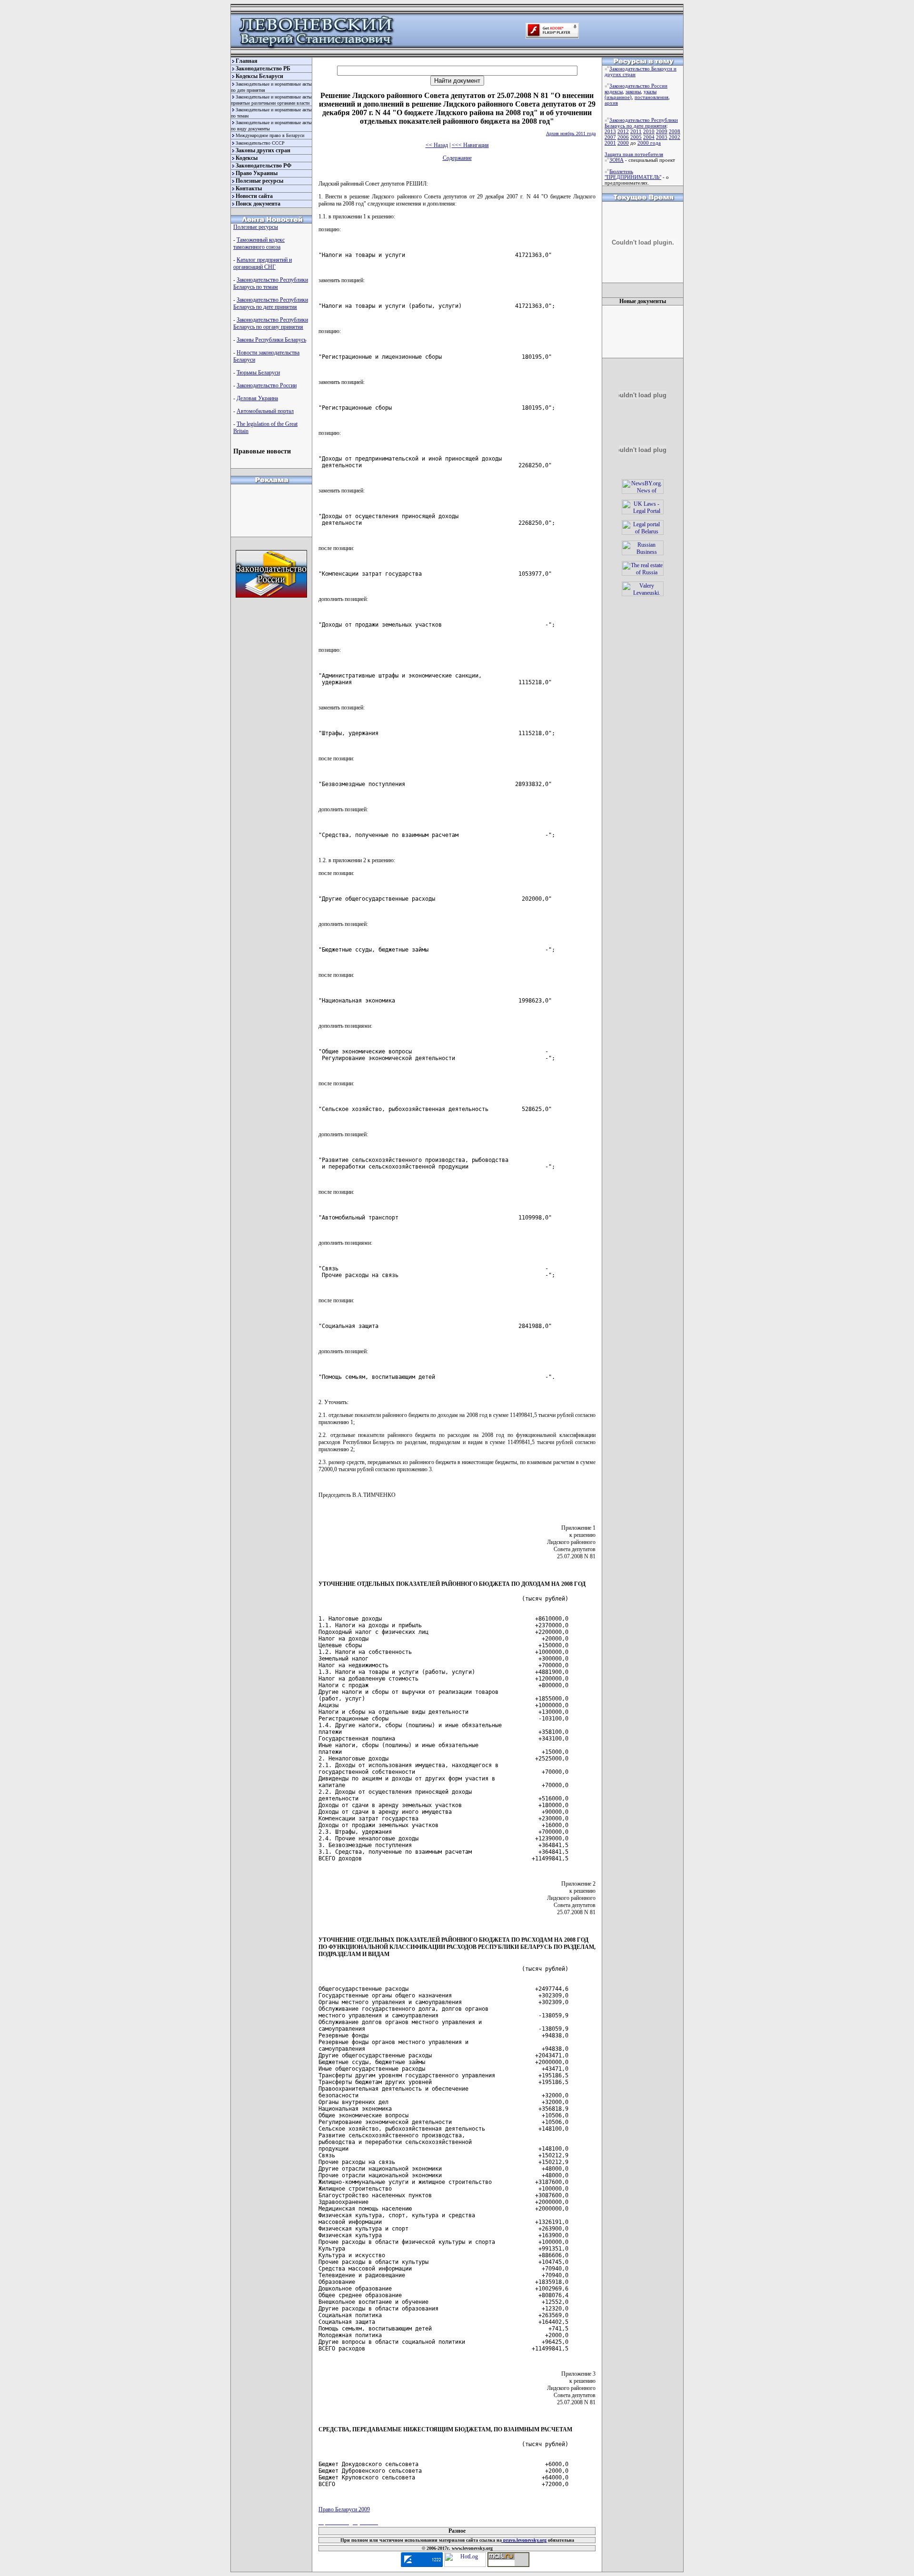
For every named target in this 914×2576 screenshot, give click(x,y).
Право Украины (257, 173)
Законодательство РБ (263, 69)
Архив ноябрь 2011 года (571, 133)
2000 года (649, 143)
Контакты (249, 188)
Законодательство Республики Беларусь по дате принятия (271, 303)
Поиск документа (258, 204)
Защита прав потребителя (634, 154)
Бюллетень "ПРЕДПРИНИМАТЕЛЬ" (633, 174)
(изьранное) (618, 97)
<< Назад (437, 145)
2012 (623, 131)
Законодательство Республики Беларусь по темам (271, 283)
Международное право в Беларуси (270, 135)
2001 (610, 143)
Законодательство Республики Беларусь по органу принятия (271, 323)
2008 (675, 131)
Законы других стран (263, 150)
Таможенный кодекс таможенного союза (259, 243)
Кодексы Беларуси (259, 76)
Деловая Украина (257, 398)
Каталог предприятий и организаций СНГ (263, 263)
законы (633, 91)
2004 (649, 137)
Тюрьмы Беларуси (258, 373)
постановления (651, 97)
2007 (610, 137)
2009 (662, 131)
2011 (636, 131)
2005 (636, 137)
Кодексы (247, 158)
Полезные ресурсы (259, 181)
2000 (623, 143)
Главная (247, 61)
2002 (675, 137)
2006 (623, 137)
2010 (649, 131)
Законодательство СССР (260, 143)
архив (611, 103)
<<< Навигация (470, 145)
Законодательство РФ (263, 166)
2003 (662, 137)
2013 (610, 131)
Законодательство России (267, 385)
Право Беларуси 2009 (344, 2509)
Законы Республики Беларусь (271, 340)
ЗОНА (616, 160)
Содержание (457, 158)
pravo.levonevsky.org (524, 2540)
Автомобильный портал (265, 411)
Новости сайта (254, 196)
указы (650, 91)
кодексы (614, 91)
